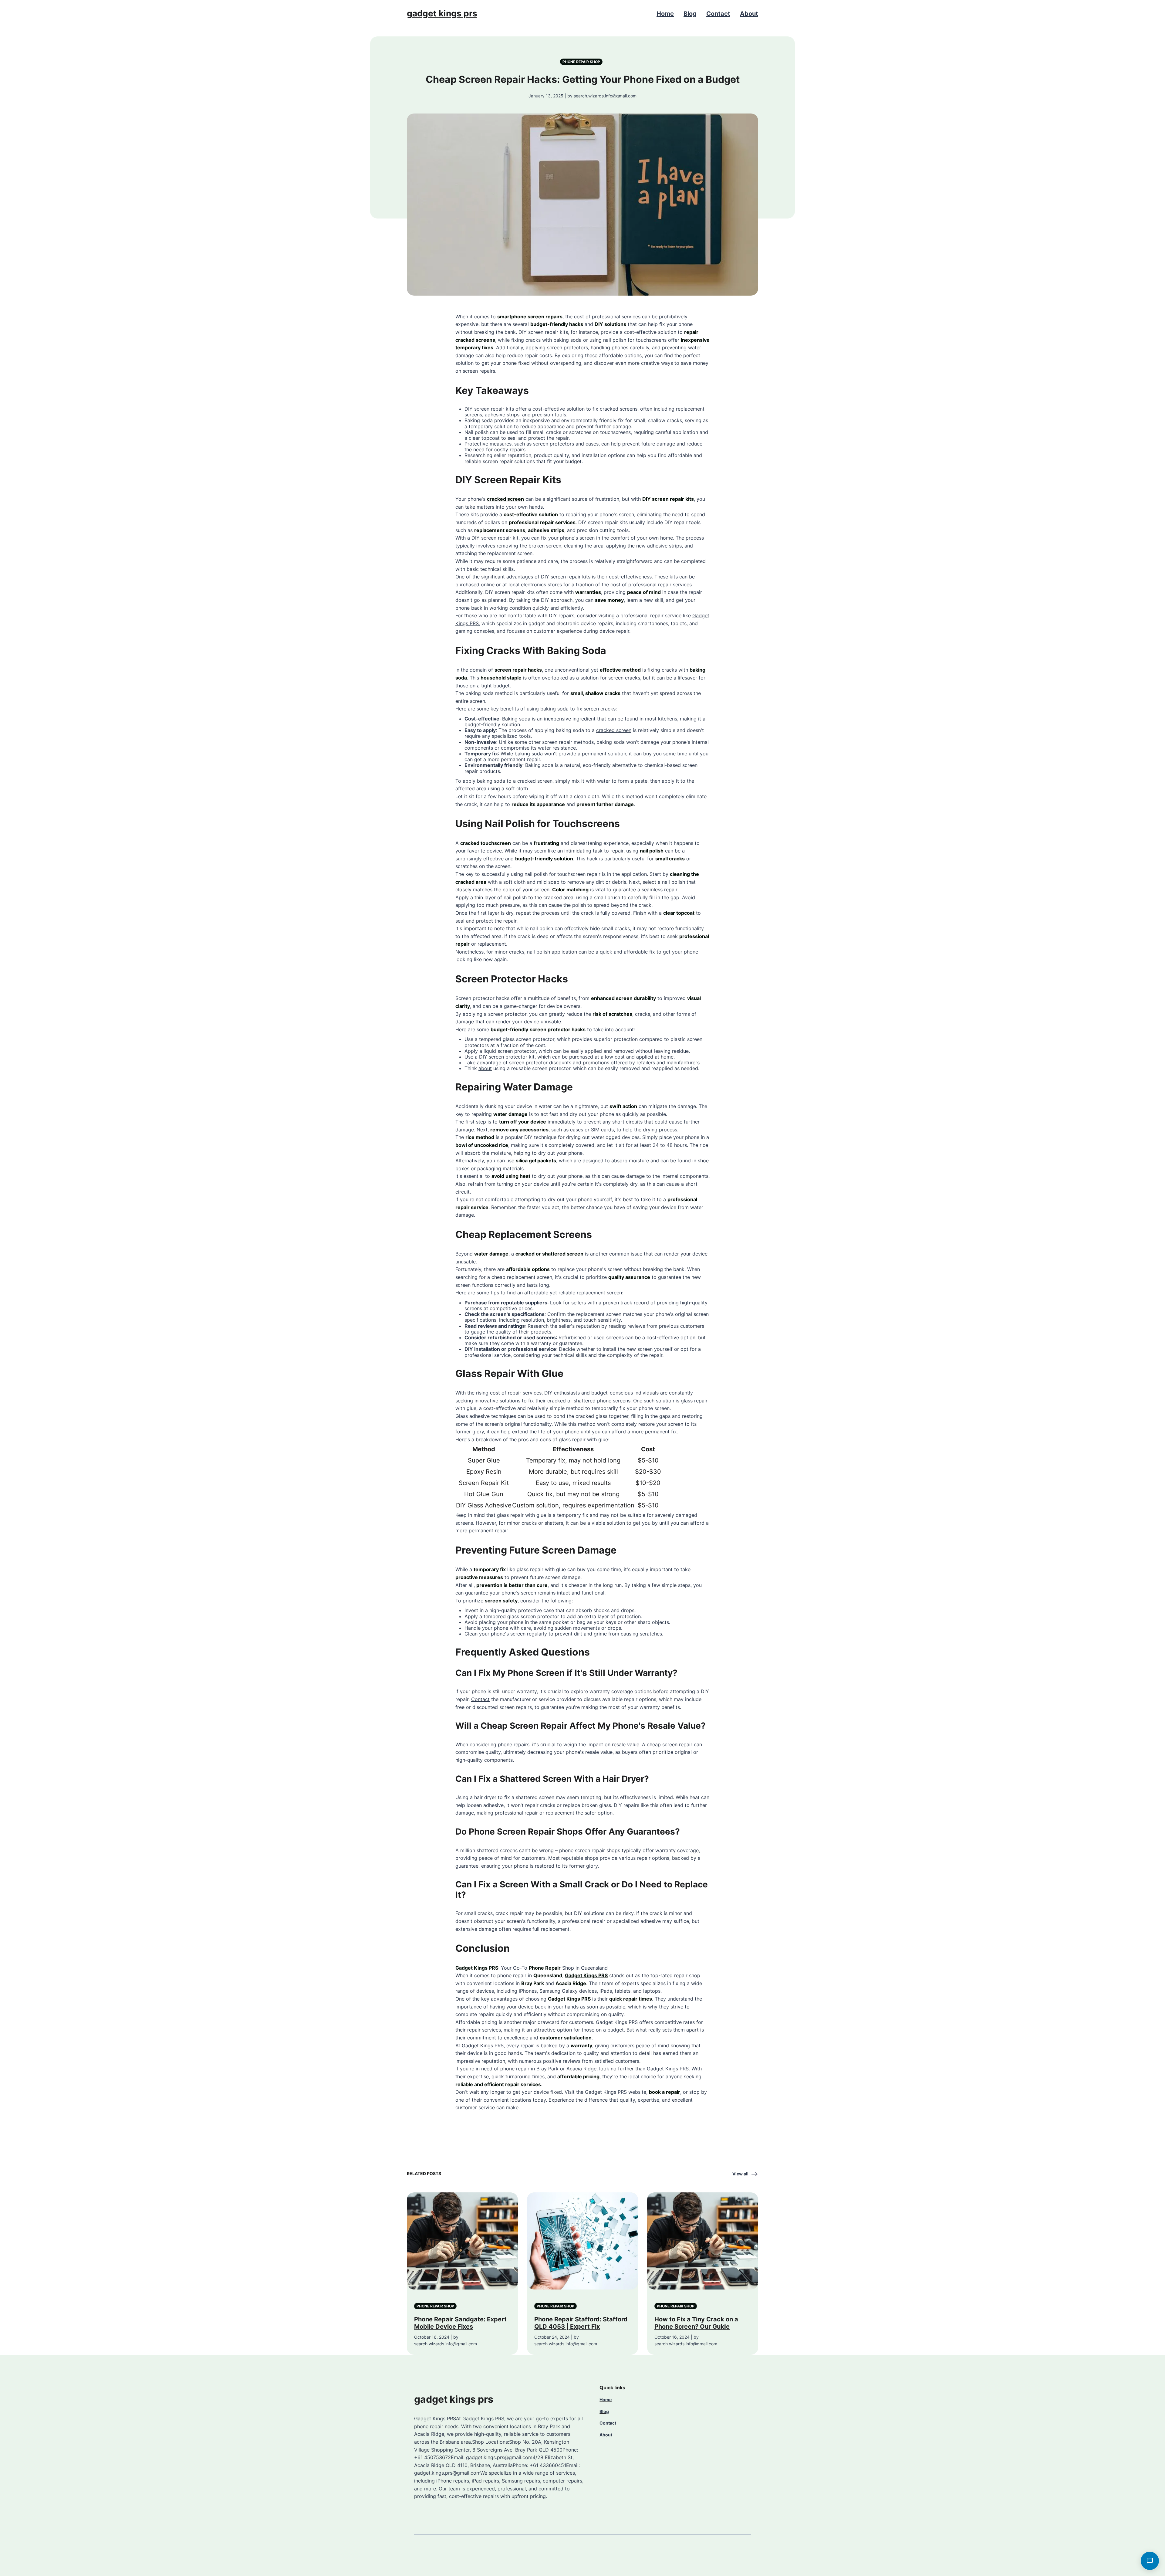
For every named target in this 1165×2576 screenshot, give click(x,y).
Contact (718, 14)
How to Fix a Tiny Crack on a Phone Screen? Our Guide (696, 2323)
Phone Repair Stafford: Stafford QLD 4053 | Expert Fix (581, 2323)
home (667, 538)
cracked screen (505, 499)
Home (665, 14)
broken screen (545, 546)
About (749, 14)
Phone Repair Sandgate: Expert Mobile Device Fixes (460, 2323)
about (485, 1068)
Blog (690, 14)
